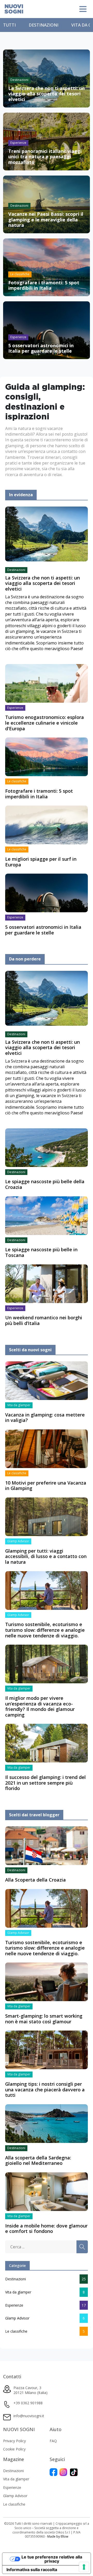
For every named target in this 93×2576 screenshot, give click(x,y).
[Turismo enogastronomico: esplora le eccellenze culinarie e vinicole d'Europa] (47, 683)
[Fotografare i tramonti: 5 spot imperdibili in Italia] (47, 757)
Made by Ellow (58, 2536)
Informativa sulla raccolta (32, 2570)
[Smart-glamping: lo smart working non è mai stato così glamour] (47, 1982)
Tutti (9, 25)
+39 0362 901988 (28, 2403)
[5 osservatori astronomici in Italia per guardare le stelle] (47, 892)
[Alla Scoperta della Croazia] (47, 1845)
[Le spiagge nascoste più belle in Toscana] (47, 1215)
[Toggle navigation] (83, 9)
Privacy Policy (14, 2441)
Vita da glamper (18, 2292)
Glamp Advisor (17, 2318)
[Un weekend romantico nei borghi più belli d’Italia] (47, 1283)
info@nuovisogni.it (29, 2416)
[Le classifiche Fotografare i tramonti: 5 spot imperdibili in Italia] (47, 267)
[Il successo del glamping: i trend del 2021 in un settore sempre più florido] (47, 1743)
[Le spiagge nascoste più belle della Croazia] (47, 1147)
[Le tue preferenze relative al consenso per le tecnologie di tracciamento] (84, 2567)
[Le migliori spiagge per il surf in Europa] (47, 825)
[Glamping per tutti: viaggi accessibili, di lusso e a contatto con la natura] (47, 1516)
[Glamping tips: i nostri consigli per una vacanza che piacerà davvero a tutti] (47, 2050)
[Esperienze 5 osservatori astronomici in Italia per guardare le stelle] (47, 330)
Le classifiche (16, 2331)
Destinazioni (44, 25)
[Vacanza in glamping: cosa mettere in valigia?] (47, 1380)
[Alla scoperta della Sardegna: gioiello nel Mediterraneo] (47, 2123)
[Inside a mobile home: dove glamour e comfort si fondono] (47, 2191)
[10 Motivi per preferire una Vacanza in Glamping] (47, 1448)
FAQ (53, 2441)
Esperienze (14, 2305)
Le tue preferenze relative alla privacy (52, 2559)
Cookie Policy (14, 2449)
